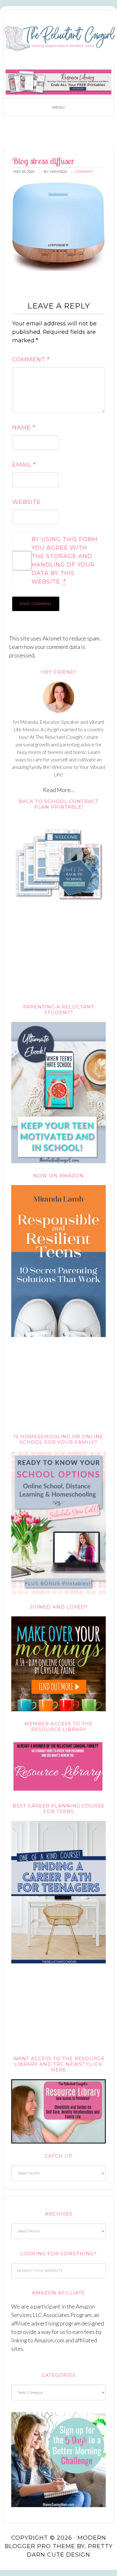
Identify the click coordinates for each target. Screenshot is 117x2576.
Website (27, 502)
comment (84, 172)
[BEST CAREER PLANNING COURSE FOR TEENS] (59, 1964)
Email (24, 465)
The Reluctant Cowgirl (60, 39)
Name (24, 428)
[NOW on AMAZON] (59, 1338)
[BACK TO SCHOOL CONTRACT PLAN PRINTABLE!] (59, 913)
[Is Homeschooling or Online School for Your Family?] (59, 1595)
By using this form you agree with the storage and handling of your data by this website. (65, 560)
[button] (58, 107)
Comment (31, 360)
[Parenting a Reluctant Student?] (59, 1164)
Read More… (59, 790)
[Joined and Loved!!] (59, 1712)
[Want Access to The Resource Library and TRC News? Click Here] (59, 2144)
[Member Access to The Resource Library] (59, 1794)
